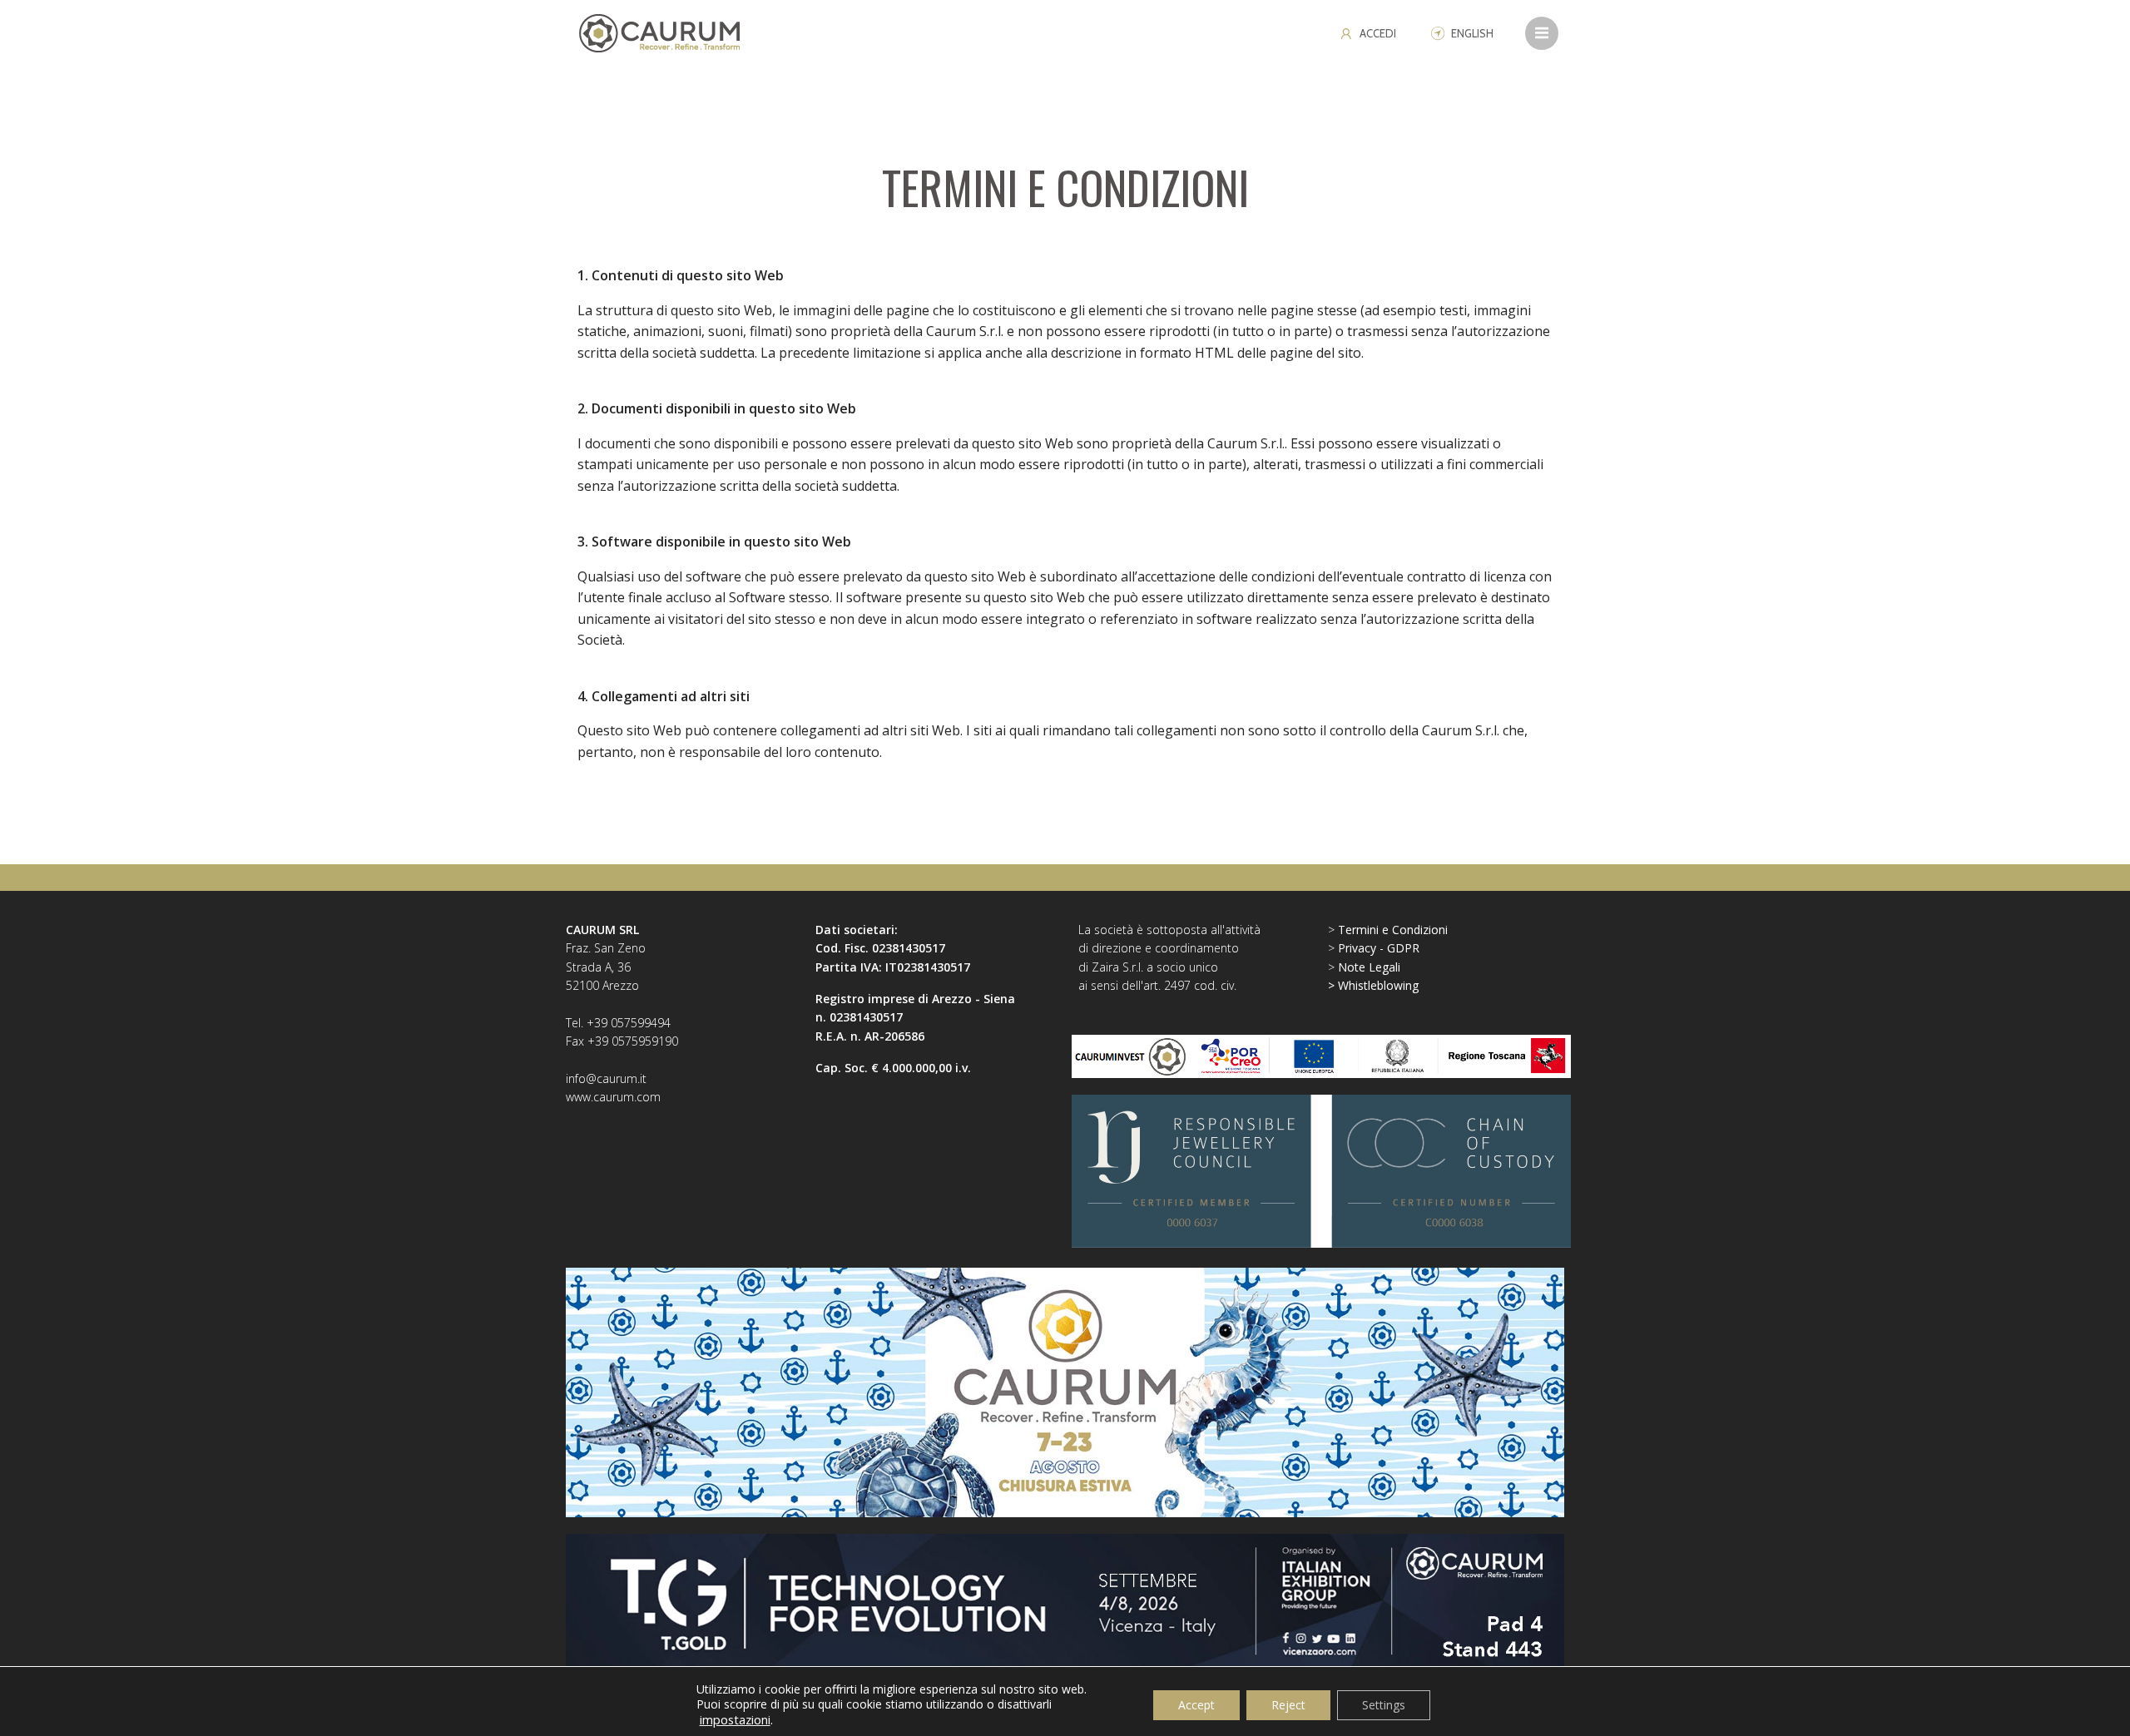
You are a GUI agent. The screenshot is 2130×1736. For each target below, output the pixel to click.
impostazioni (735, 1719)
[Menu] (1542, 33)
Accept (1196, 1705)
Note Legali (1369, 967)
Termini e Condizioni (1393, 930)
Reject (1288, 1705)
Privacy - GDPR (1379, 948)
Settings (1384, 1705)
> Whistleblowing (1373, 985)
